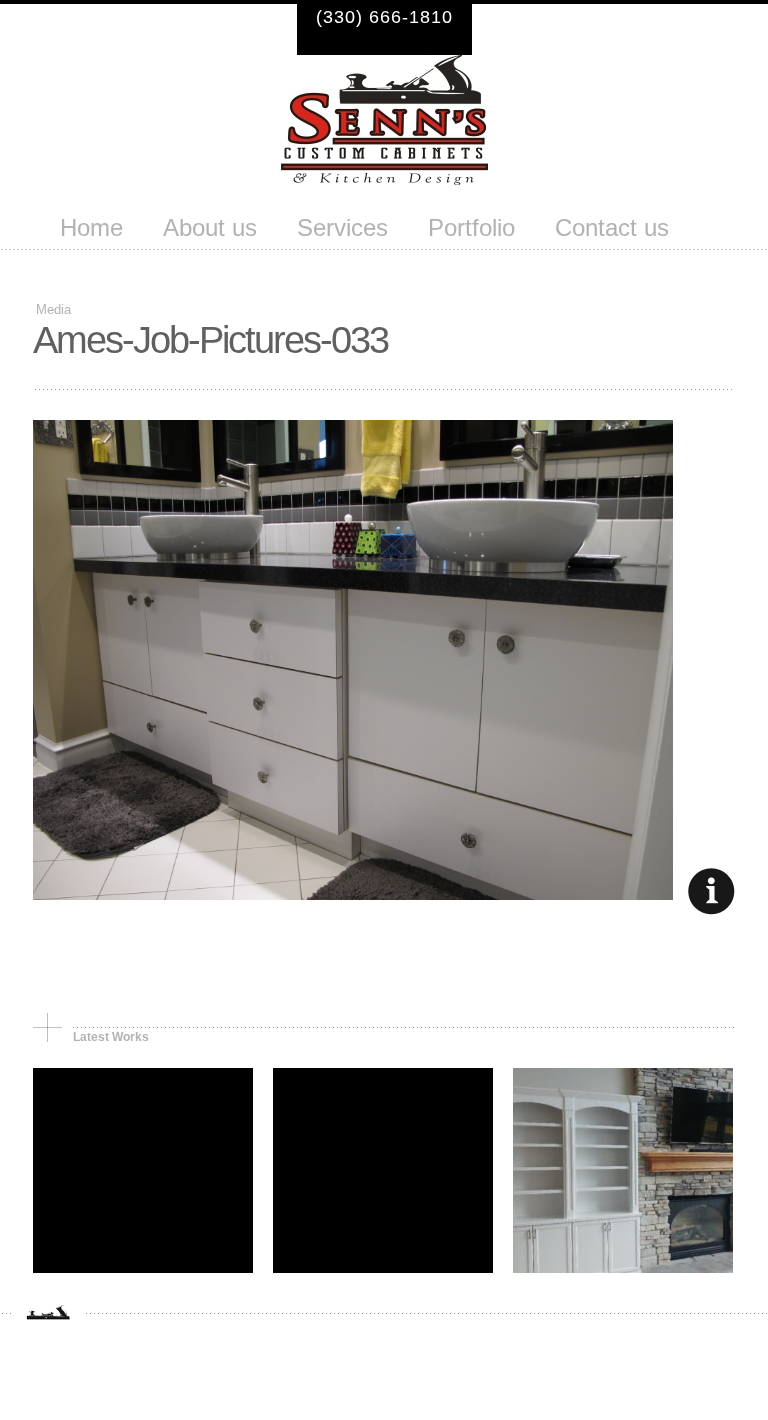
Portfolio (471, 229)
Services (342, 229)
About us (210, 229)
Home (91, 229)
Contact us (612, 229)
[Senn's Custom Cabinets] (384, 179)
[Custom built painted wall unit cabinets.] (623, 1267)
